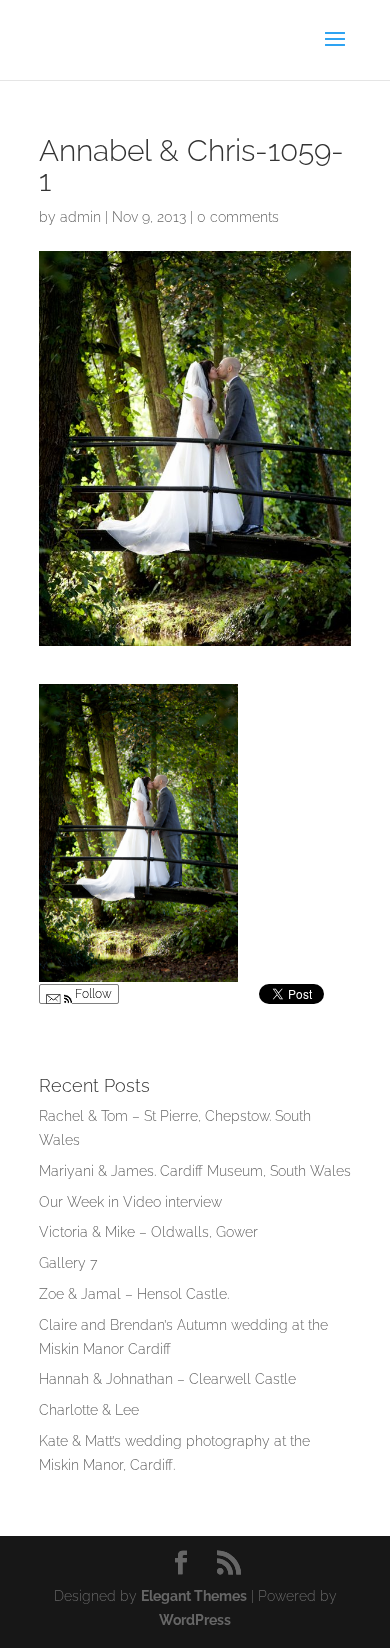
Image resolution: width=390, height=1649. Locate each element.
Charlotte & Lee (89, 1410)
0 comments (238, 217)
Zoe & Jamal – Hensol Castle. (134, 1294)
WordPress (195, 1620)
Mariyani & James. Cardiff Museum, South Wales (195, 1171)
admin (80, 217)
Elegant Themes (194, 1596)
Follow (92, 994)
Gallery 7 (68, 1263)
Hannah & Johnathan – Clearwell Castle (167, 1379)
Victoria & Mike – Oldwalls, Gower (148, 1232)
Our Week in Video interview (130, 1202)
